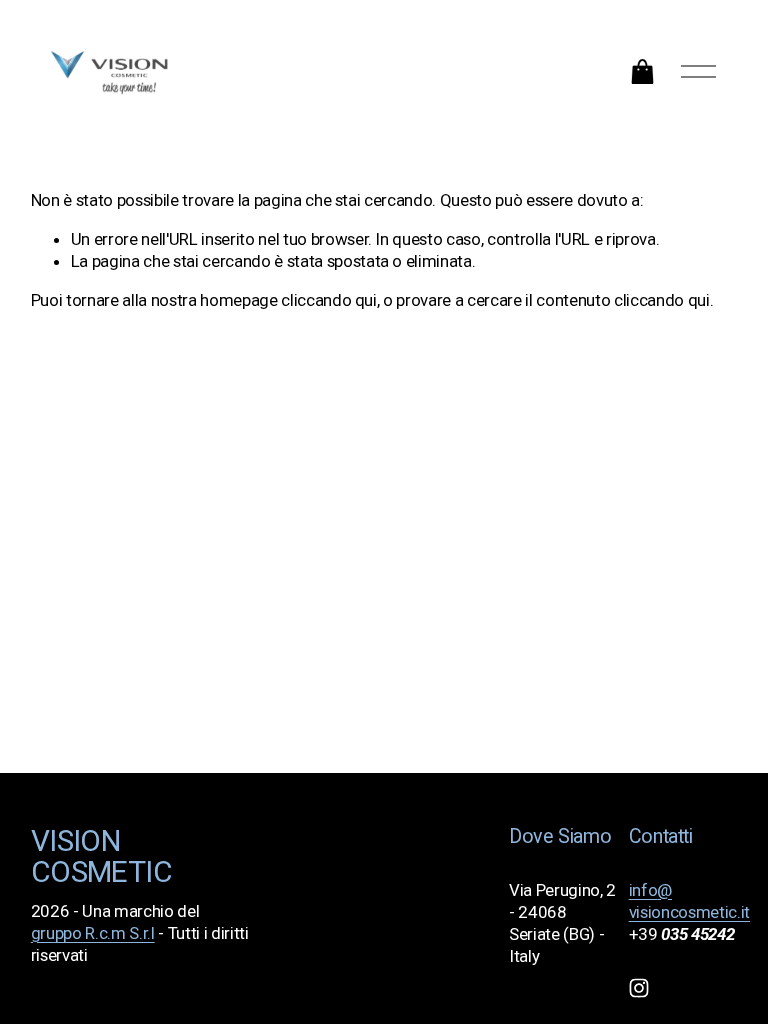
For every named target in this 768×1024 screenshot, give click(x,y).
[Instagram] (639, 988)
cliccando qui (329, 300)
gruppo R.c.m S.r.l (93, 933)
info (643, 890)
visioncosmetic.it (689, 912)
